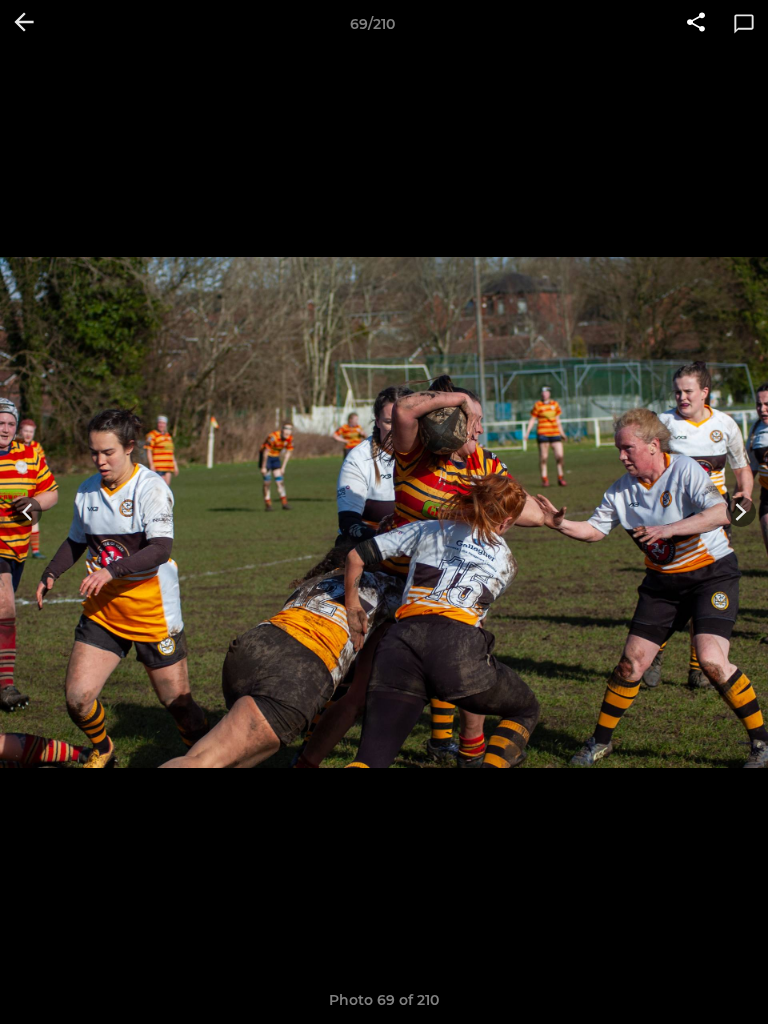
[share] (696, 24)
